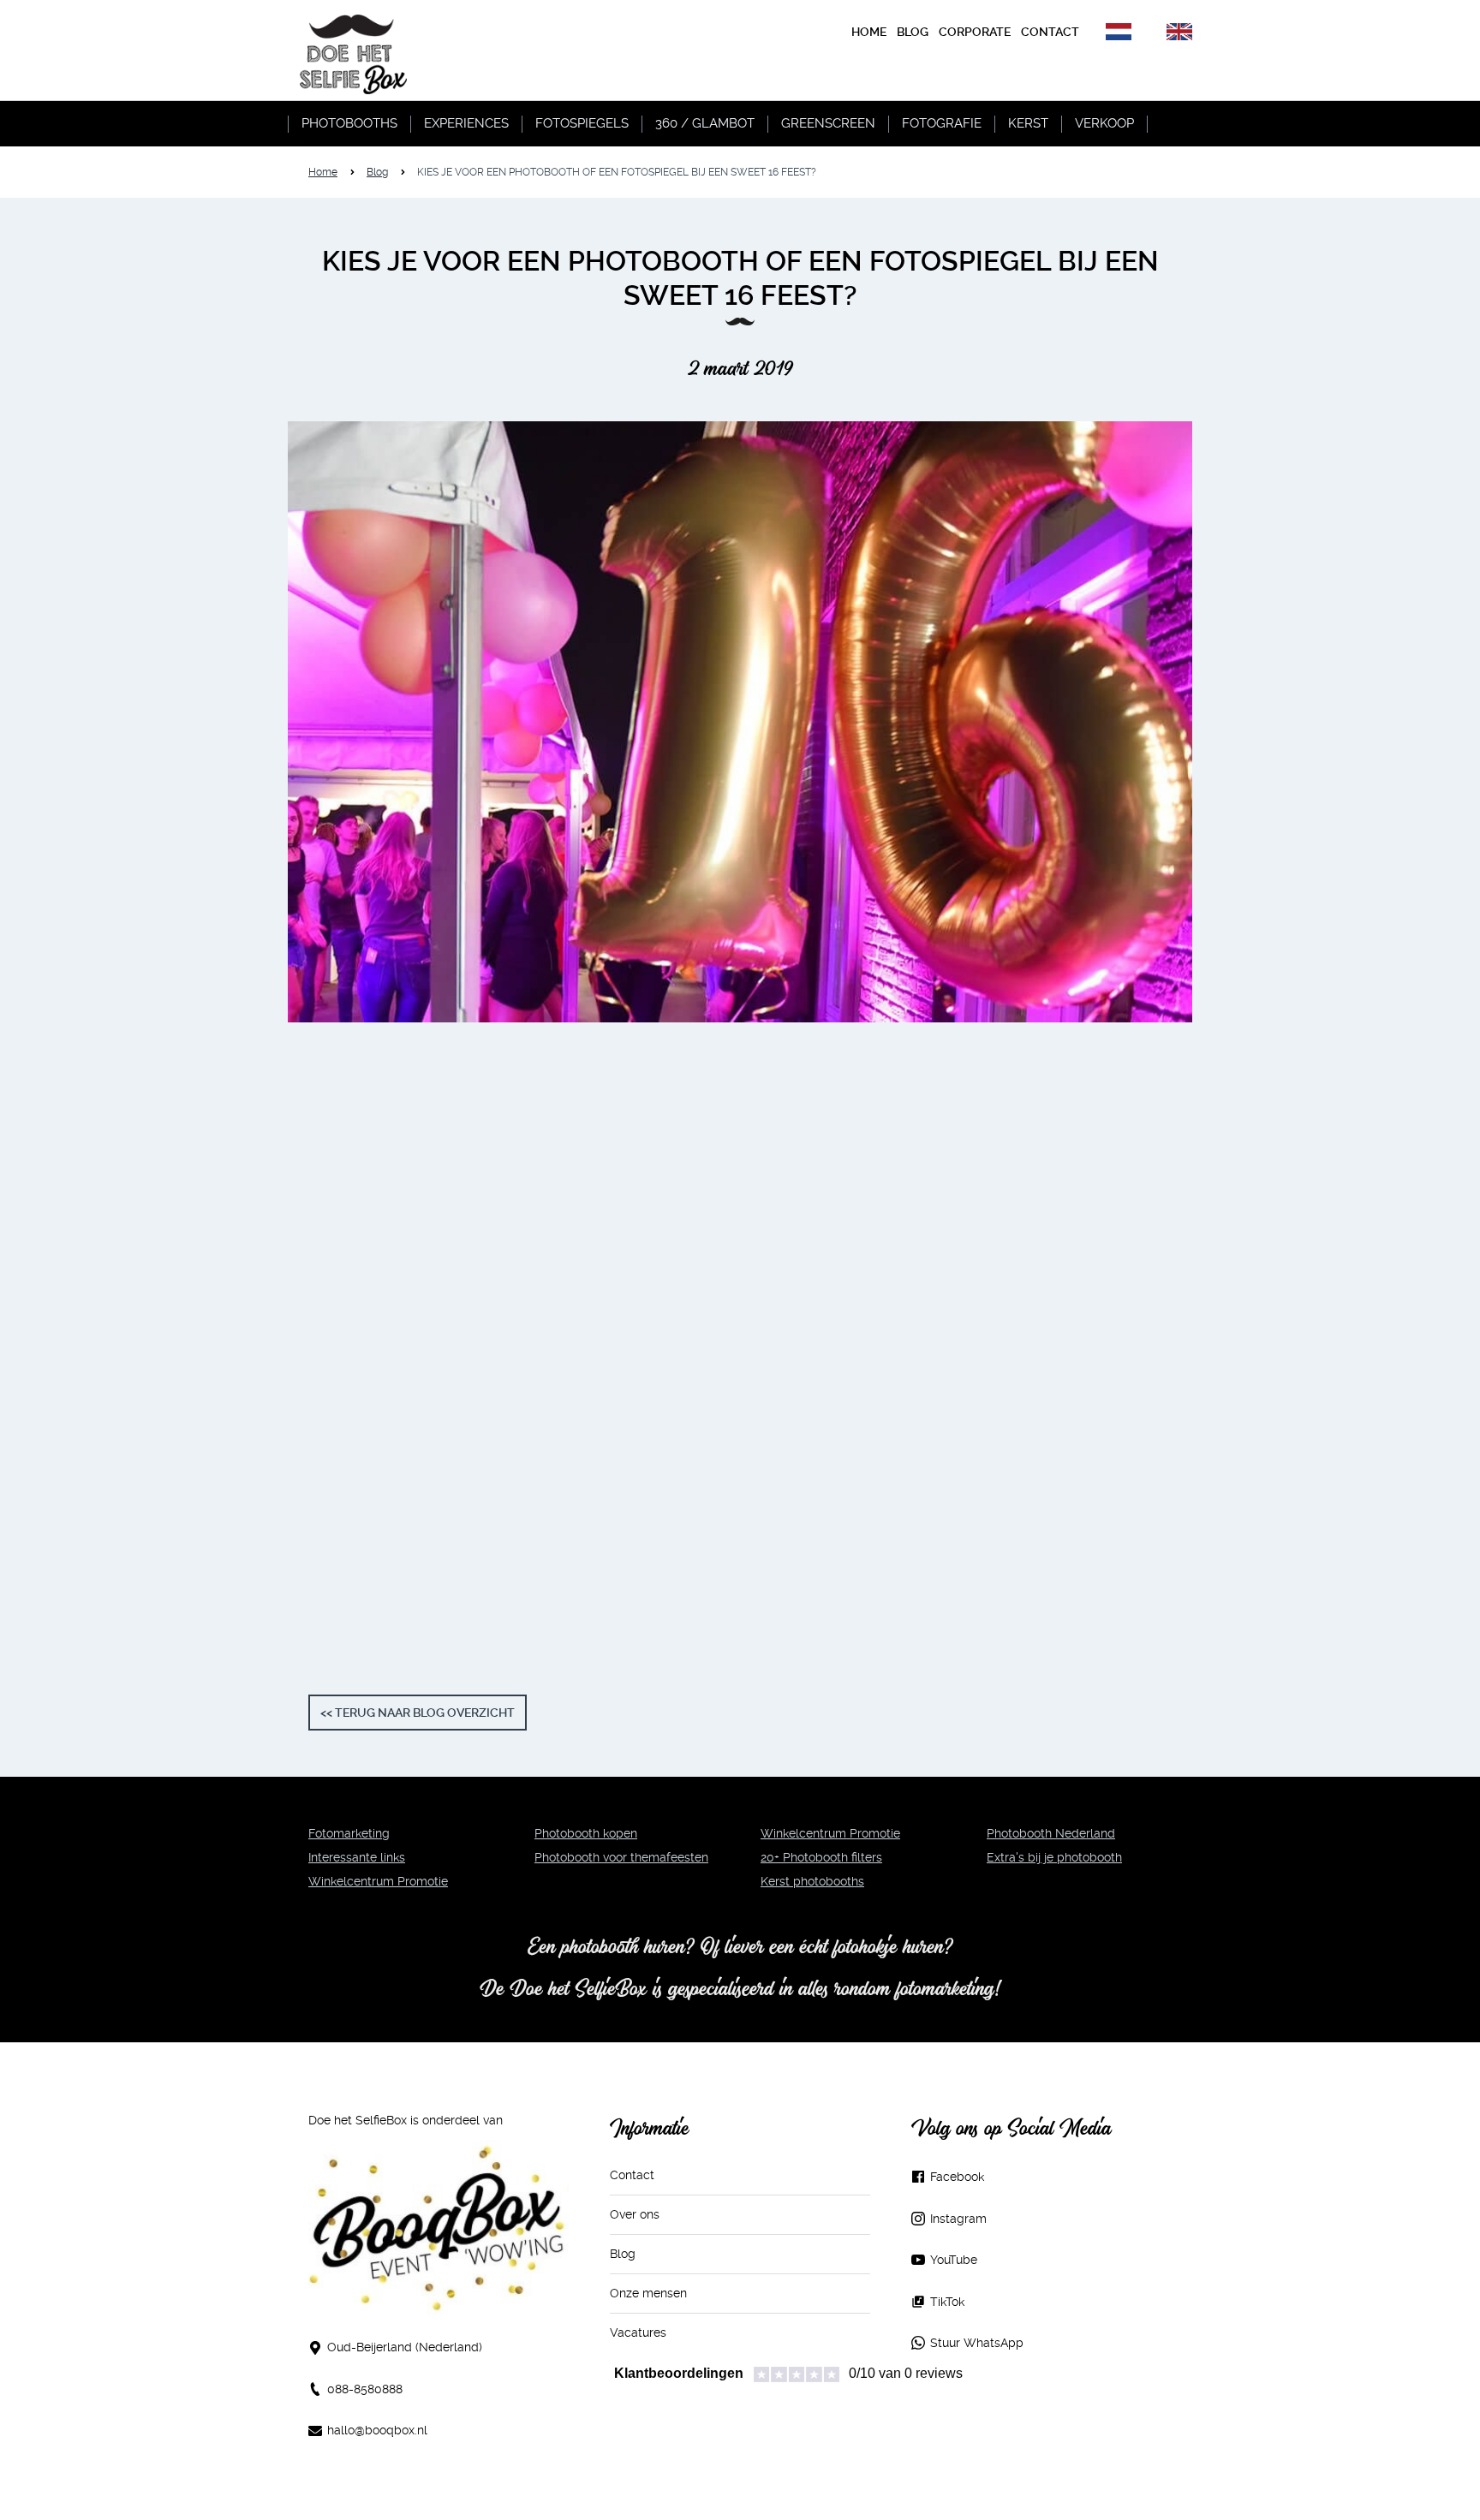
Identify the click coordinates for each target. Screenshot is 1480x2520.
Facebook (957, 2177)
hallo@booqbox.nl (377, 2430)
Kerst (1028, 123)
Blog (377, 172)
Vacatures (638, 2332)
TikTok (947, 2302)
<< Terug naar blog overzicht (418, 1713)
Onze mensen (648, 2293)
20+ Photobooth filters (821, 1857)
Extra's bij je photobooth (1054, 1857)
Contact (632, 2175)
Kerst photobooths (812, 1881)
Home (869, 32)
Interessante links (357, 1857)
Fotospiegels (582, 123)
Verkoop (1104, 123)
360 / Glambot (705, 123)
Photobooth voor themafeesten (621, 1857)
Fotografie (942, 123)
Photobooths (349, 123)
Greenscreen (828, 123)
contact (1050, 32)
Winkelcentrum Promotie (378, 1881)
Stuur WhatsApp (977, 2343)
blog (913, 32)
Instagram (958, 2219)
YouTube (954, 2260)
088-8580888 (365, 2389)
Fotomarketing (349, 1833)
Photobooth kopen (586, 1833)
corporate (975, 32)
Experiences (466, 123)
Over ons (635, 2214)
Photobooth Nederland (1051, 1833)
